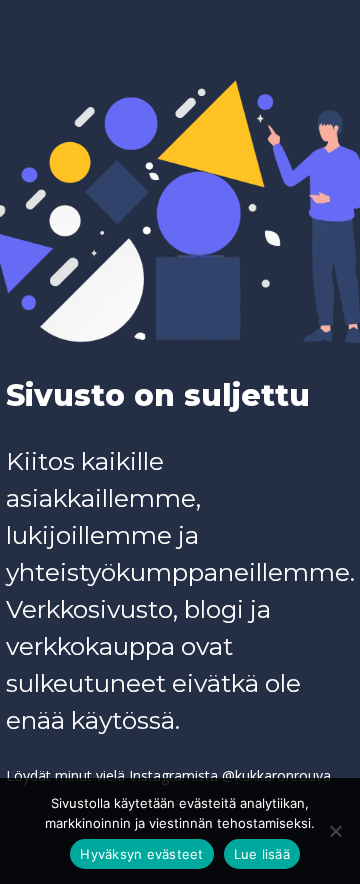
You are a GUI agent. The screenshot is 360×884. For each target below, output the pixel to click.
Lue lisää (262, 854)
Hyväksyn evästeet (141, 854)
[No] (335, 831)
